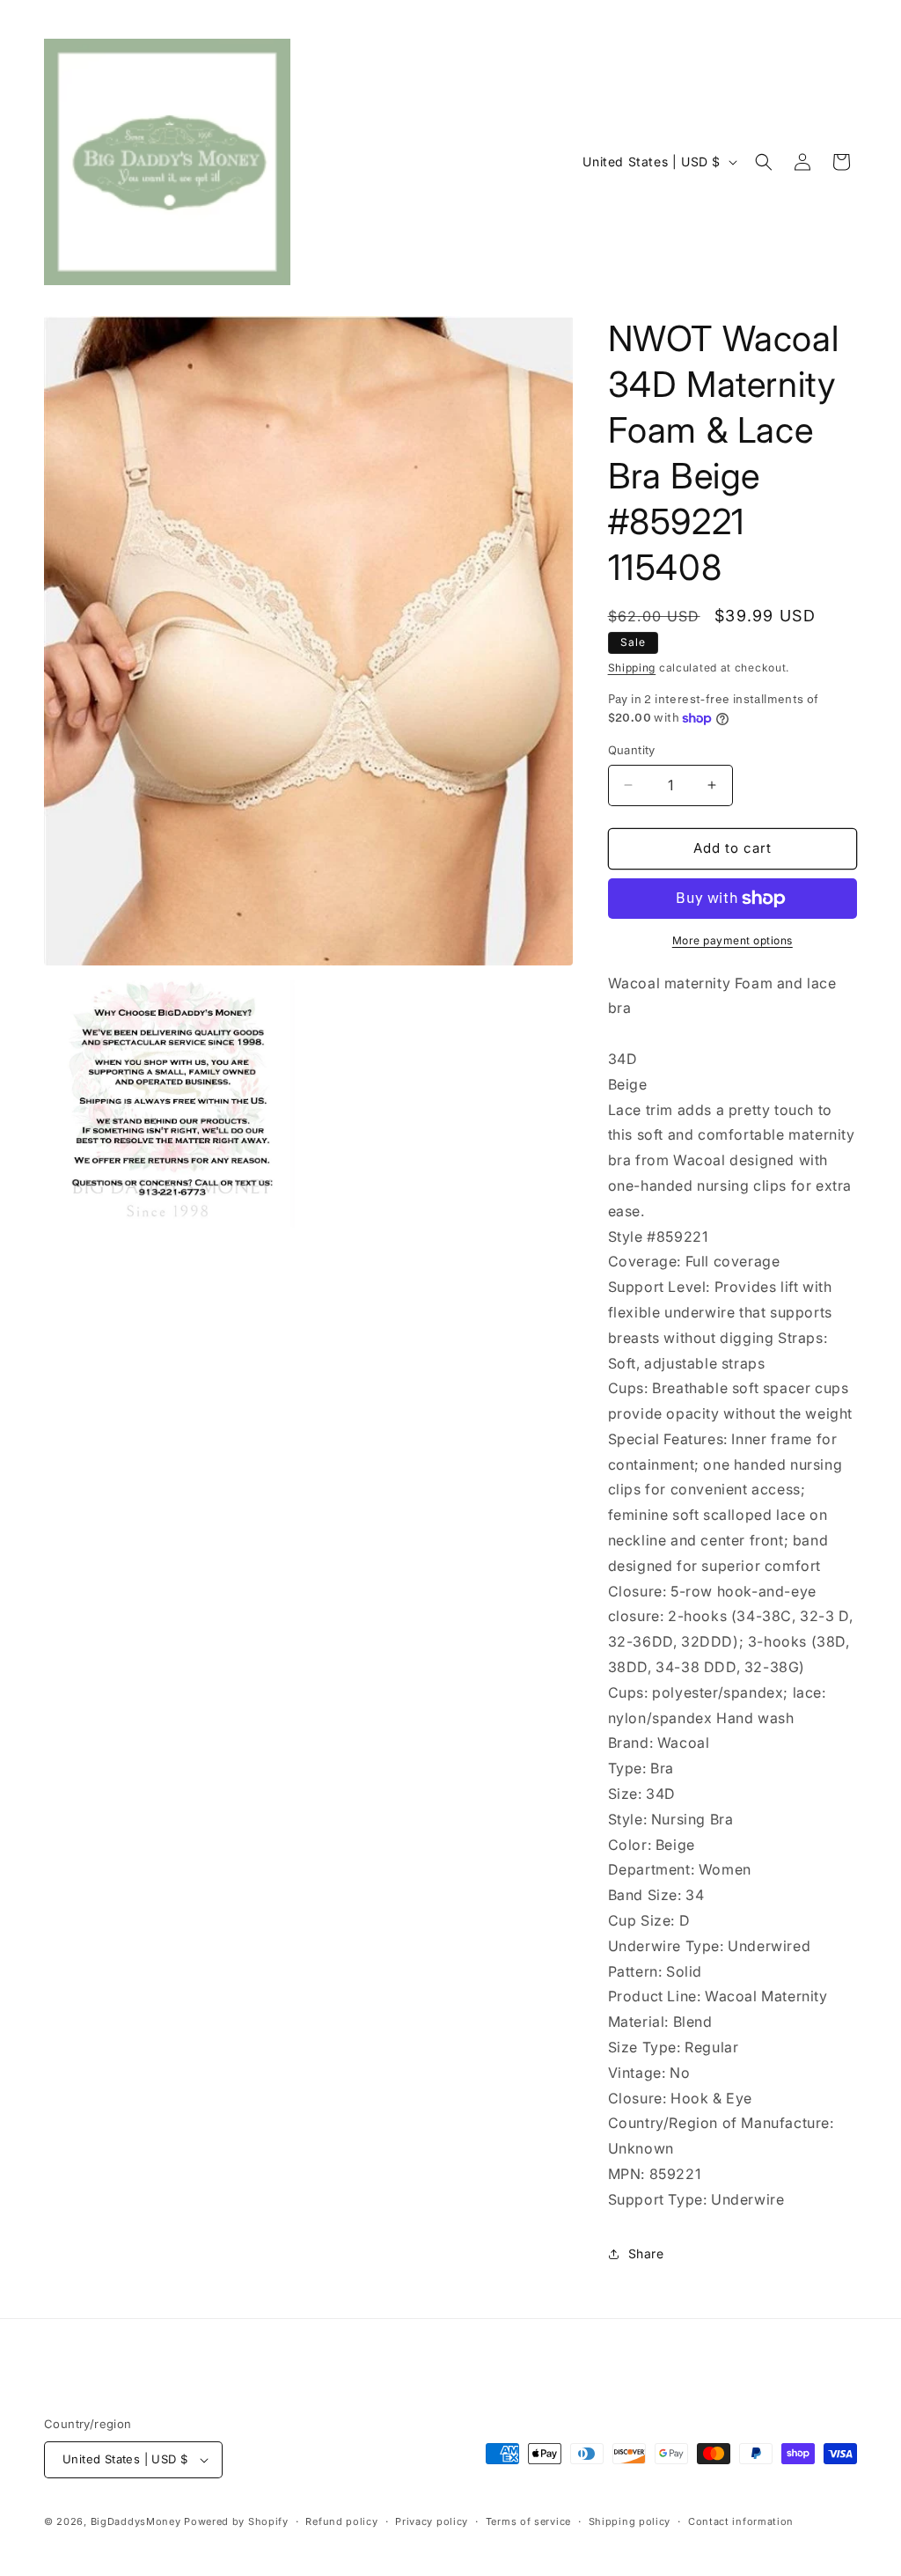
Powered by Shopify (236, 2521)
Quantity (632, 750)
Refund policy (341, 2521)
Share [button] (646, 2253)
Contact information (741, 2521)
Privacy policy (432, 2521)
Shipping (632, 668)
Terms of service (528, 2521)
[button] (764, 162)
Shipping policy (630, 2521)
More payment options (733, 940)
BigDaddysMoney (136, 2521)
